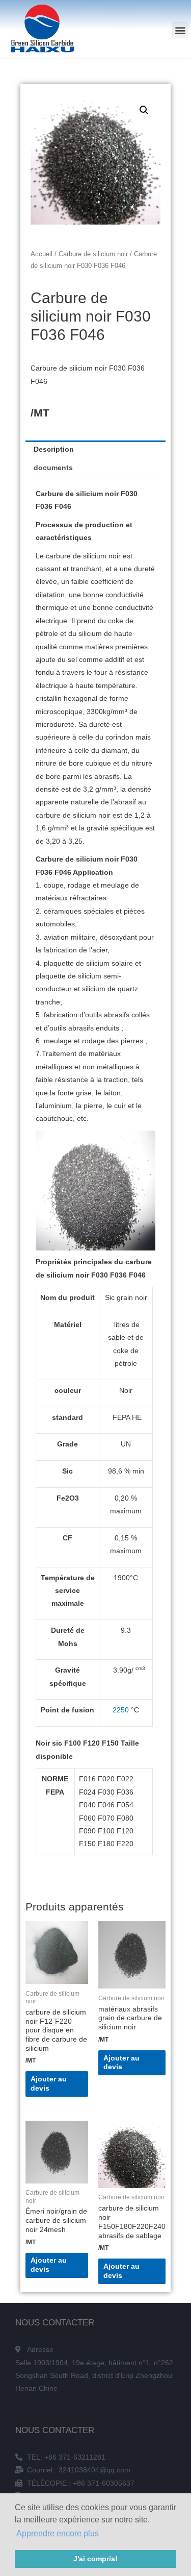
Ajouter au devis (49, 2084)
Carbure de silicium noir (93, 254)
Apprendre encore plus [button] (58, 2533)
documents (53, 468)
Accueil (42, 254)
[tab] (95, 450)
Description (54, 449)
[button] (180, 30)
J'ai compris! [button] (95, 2559)
